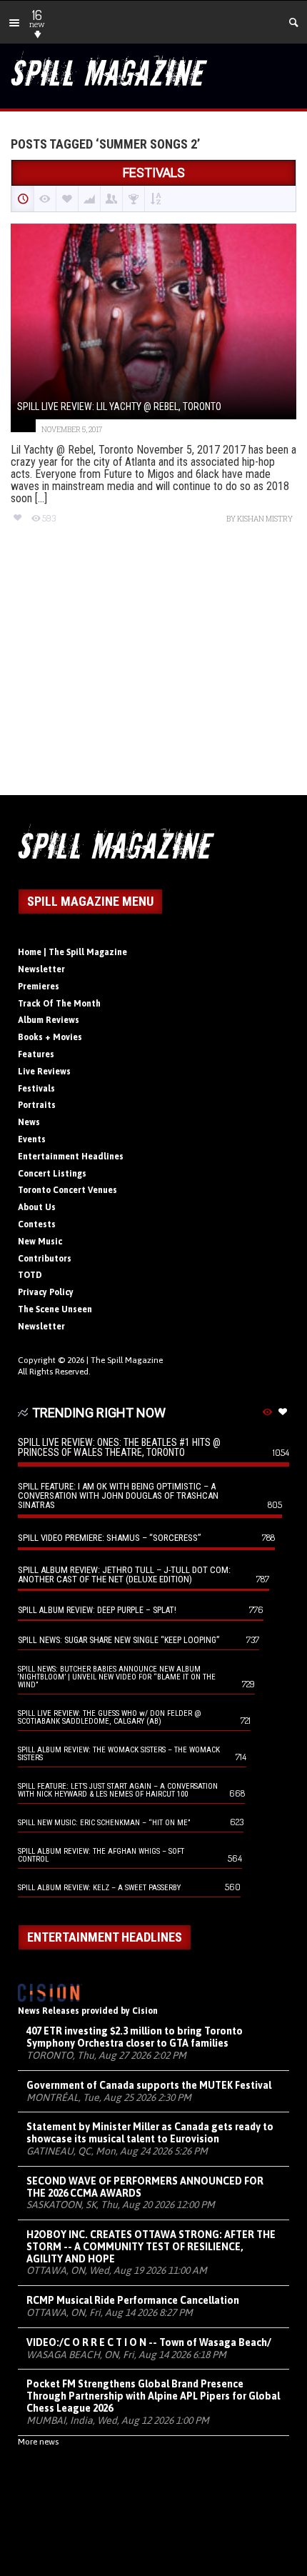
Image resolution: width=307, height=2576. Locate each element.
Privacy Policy (46, 1292)
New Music (40, 1242)
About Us (37, 1207)
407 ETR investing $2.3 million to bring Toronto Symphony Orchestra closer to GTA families (135, 2037)
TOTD (30, 1275)
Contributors (45, 1259)
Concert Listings (52, 1174)
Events (32, 1139)
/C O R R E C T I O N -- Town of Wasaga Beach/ (149, 2342)
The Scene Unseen (55, 1309)
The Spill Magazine (127, 1360)
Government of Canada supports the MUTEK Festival (149, 2085)
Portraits (37, 1105)
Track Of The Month (59, 1004)
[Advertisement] (153, 673)
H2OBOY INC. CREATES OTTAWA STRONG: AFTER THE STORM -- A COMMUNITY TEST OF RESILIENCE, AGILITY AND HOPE (151, 2247)
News (29, 1122)
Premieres (39, 987)
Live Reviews (44, 1072)
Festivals (36, 1089)
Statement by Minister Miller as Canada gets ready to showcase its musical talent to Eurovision (150, 2133)
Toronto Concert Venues (67, 1190)
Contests (37, 1224)
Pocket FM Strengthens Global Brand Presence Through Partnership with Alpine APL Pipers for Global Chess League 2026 (153, 2396)
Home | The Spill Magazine (72, 952)
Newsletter (41, 969)
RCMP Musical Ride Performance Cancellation (133, 2300)
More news (38, 2442)
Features (36, 1054)
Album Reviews (49, 1020)
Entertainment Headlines (71, 1157)
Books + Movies (50, 1037)
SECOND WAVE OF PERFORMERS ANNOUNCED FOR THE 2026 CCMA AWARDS (145, 2187)
